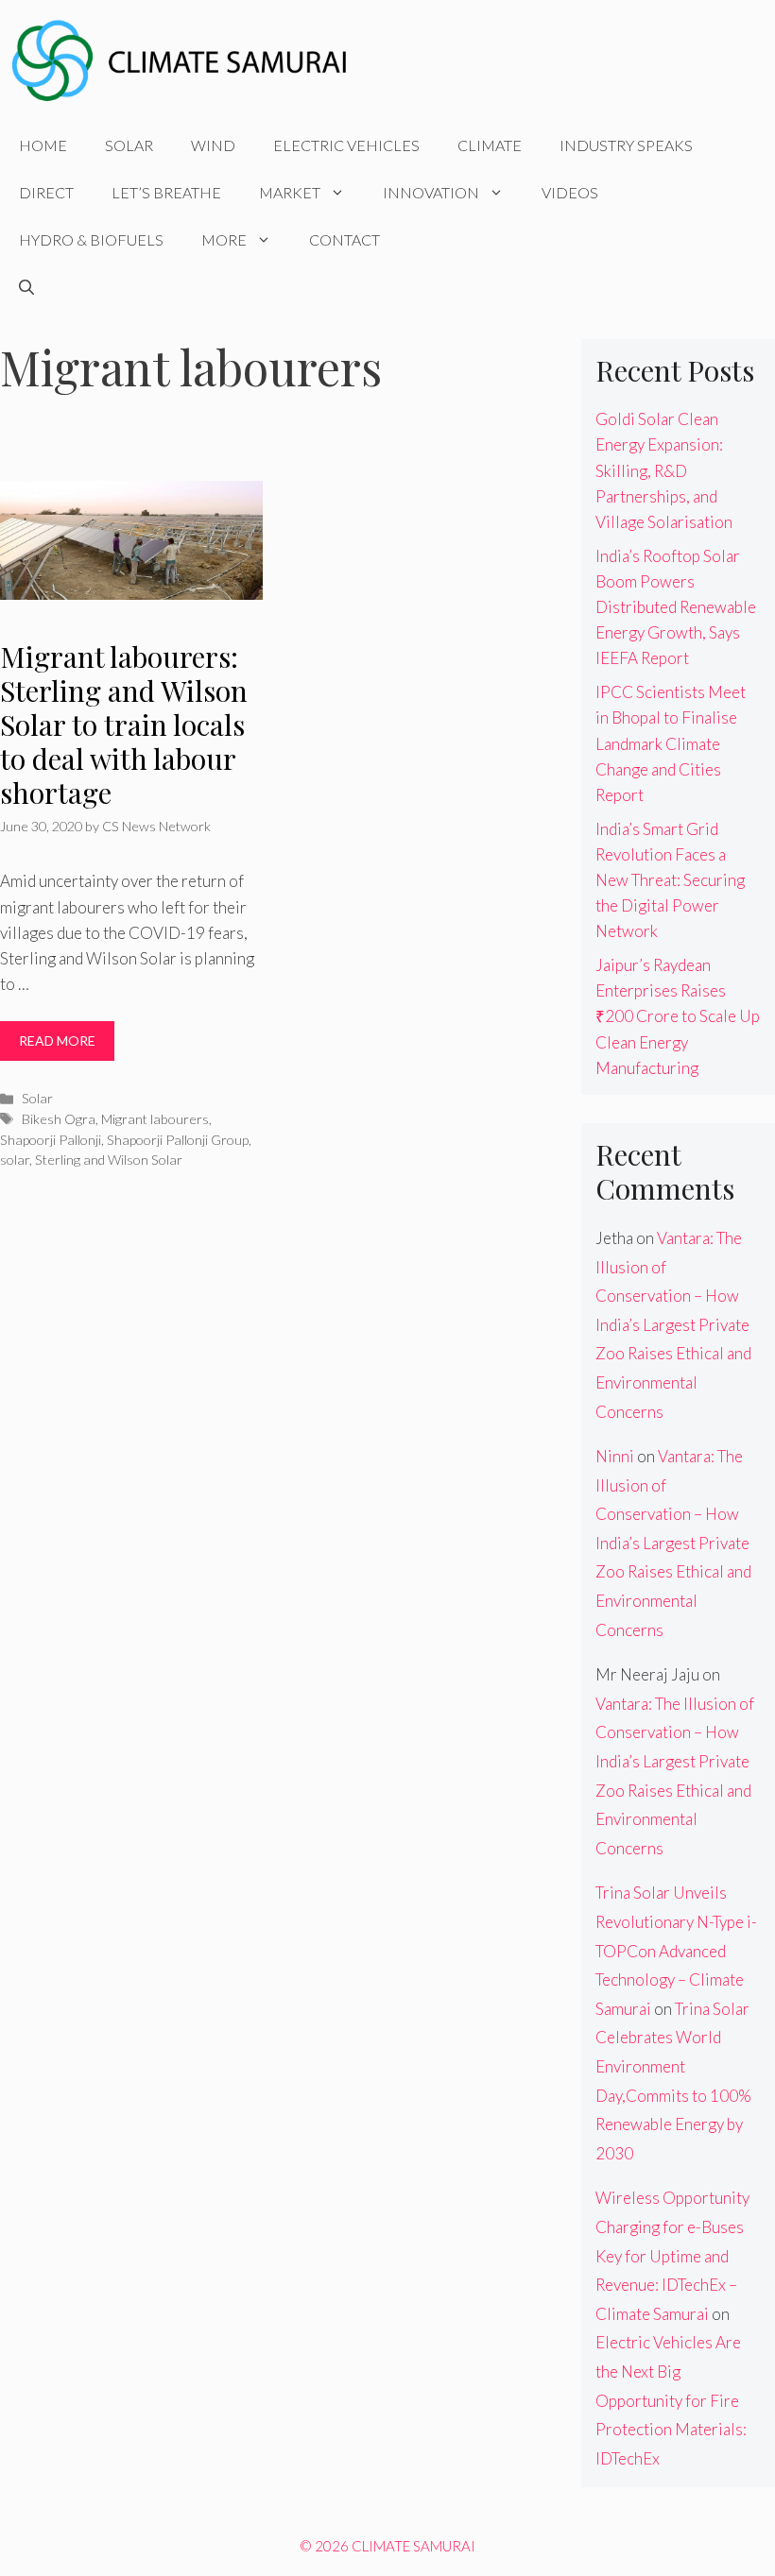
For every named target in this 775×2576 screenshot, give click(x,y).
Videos (570, 192)
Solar (129, 145)
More (224, 239)
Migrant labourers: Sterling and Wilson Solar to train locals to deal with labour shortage (124, 725)
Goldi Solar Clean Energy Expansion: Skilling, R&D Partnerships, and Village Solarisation (664, 470)
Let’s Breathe (166, 192)
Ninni (615, 1456)
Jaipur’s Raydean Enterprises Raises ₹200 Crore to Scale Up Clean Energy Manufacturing (678, 1016)
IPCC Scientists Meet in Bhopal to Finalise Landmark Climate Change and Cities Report (671, 743)
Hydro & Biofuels (91, 239)
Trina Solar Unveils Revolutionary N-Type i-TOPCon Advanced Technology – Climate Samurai (676, 1950)
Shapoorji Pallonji (51, 1140)
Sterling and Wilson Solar (109, 1160)
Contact (344, 239)
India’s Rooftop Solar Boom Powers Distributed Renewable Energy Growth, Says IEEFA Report (676, 607)
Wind (213, 145)
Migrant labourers (155, 1119)
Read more (57, 1041)
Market (290, 192)
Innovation (431, 192)
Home (43, 145)
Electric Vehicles (346, 145)
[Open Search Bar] (26, 287)
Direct (46, 192)
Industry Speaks (626, 145)
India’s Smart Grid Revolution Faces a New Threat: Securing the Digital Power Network (670, 880)
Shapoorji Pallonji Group (178, 1140)
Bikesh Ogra (59, 1119)
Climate (490, 145)
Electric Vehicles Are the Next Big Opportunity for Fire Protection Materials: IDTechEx (671, 2400)
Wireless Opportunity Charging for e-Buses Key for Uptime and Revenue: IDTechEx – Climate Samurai (672, 2255)
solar (15, 1160)
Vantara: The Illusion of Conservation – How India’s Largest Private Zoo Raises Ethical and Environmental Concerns (673, 1325)
